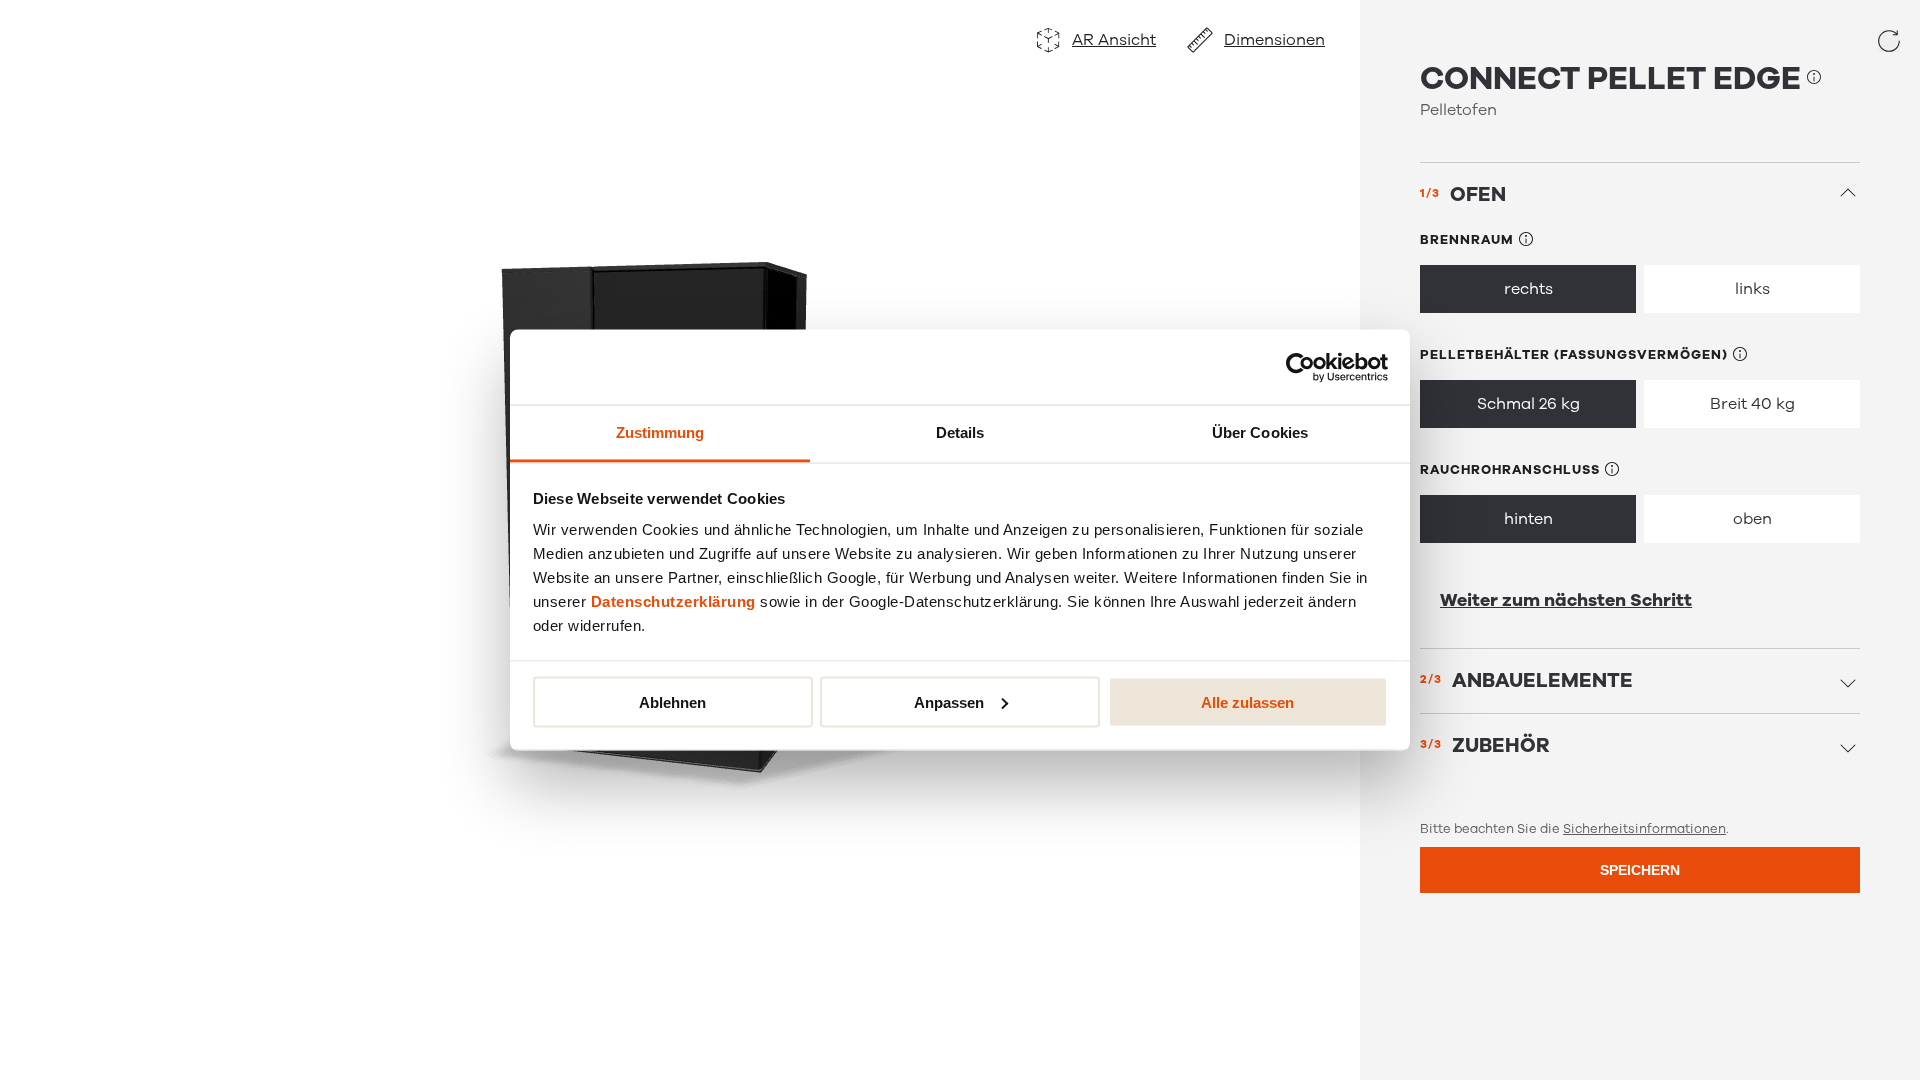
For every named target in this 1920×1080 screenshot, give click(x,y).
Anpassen (949, 701)
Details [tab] (960, 432)
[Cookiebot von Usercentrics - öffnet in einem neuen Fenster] (1300, 367)
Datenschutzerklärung (673, 601)
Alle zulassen (1247, 701)
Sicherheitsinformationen (1644, 829)
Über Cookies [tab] (1260, 432)
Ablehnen (672, 701)
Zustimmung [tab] (660, 432)
